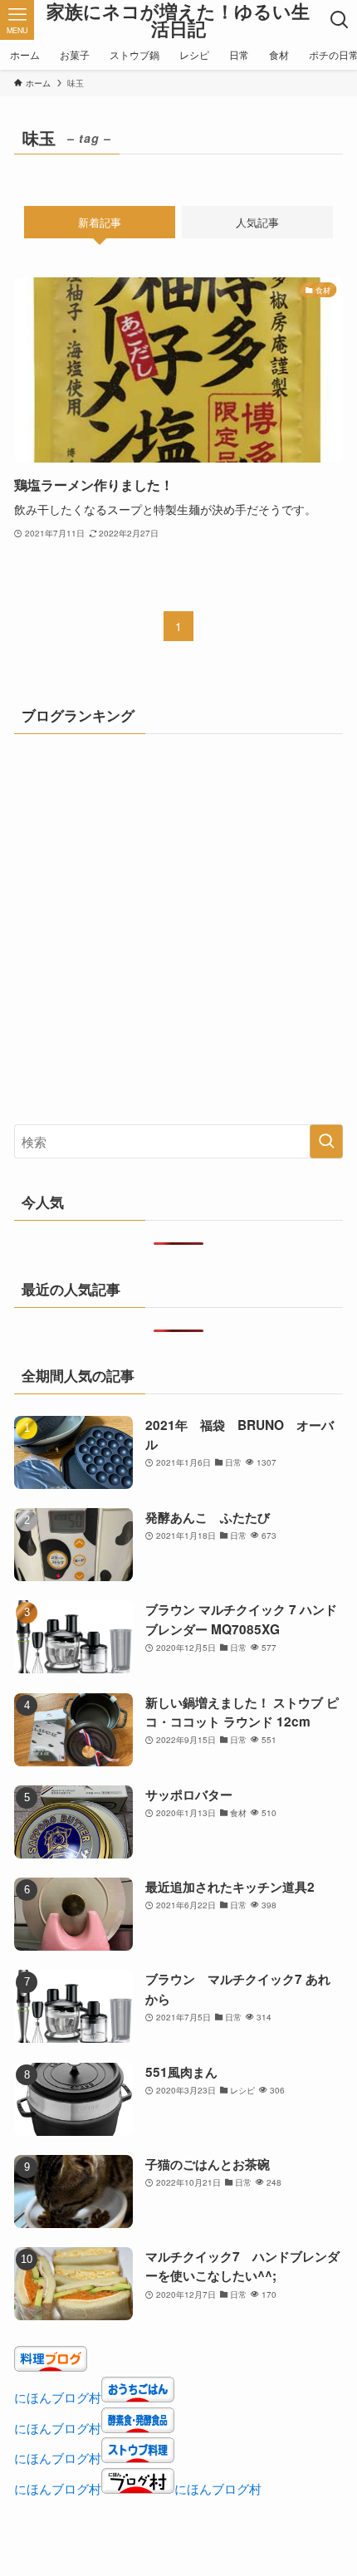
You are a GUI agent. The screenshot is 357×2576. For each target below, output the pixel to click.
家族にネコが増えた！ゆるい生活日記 (178, 20)
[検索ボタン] (340, 20)
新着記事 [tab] (100, 222)
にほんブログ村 (58, 2397)
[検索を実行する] (326, 1141)
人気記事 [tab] (257, 222)
